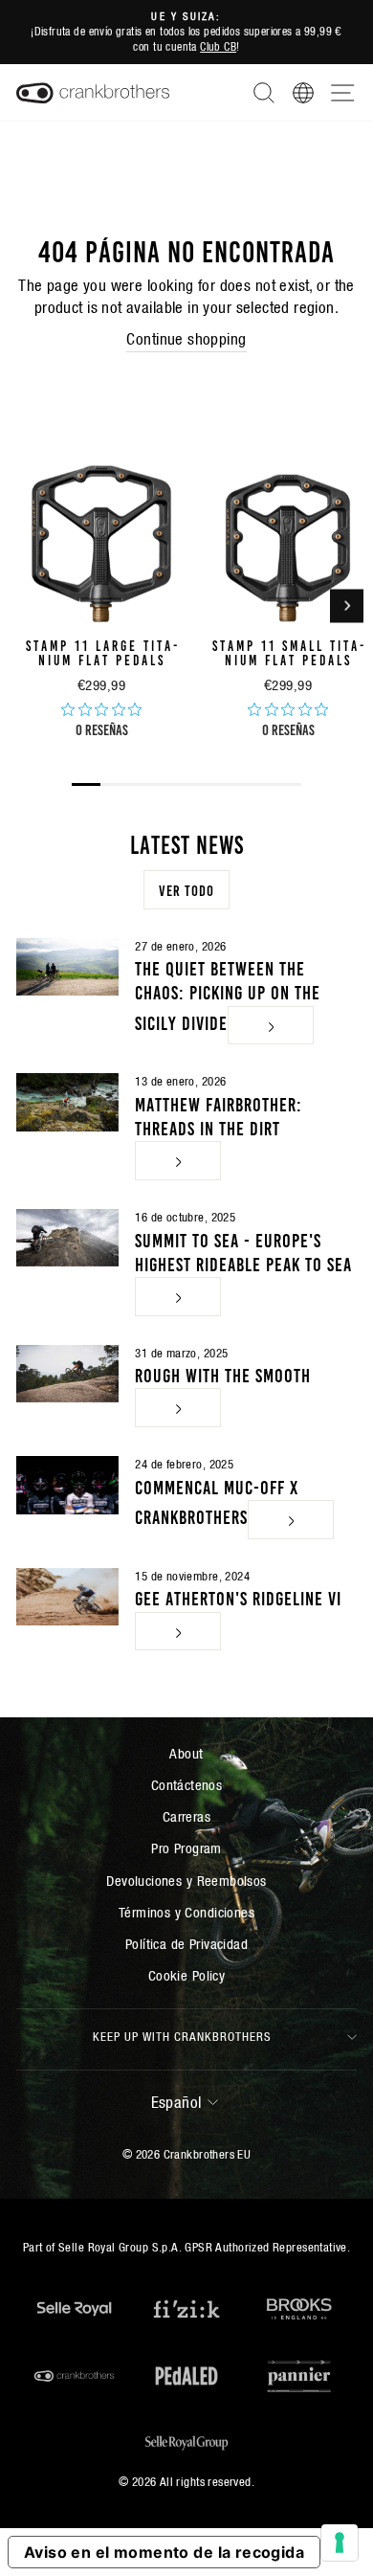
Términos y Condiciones (186, 1912)
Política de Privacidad (186, 1944)
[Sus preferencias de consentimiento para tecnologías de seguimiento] (340, 2542)
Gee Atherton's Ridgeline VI (238, 1597)
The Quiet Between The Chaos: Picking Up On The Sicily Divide (228, 994)
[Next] (347, 605)
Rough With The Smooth (223, 1374)
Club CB (218, 46)
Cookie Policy (186, 1975)
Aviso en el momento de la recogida (164, 2552)
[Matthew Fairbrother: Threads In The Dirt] (67, 1102)
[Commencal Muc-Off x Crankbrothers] (67, 1485)
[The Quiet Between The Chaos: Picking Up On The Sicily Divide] (67, 967)
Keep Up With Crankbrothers (182, 2037)
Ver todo (186, 889)
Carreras (186, 1816)
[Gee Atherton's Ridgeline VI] (67, 1597)
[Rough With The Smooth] (67, 1374)
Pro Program (186, 1848)
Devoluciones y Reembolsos (186, 1881)
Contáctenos (187, 1785)
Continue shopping (186, 339)
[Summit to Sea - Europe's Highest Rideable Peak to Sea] (67, 1238)
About (186, 1753)
